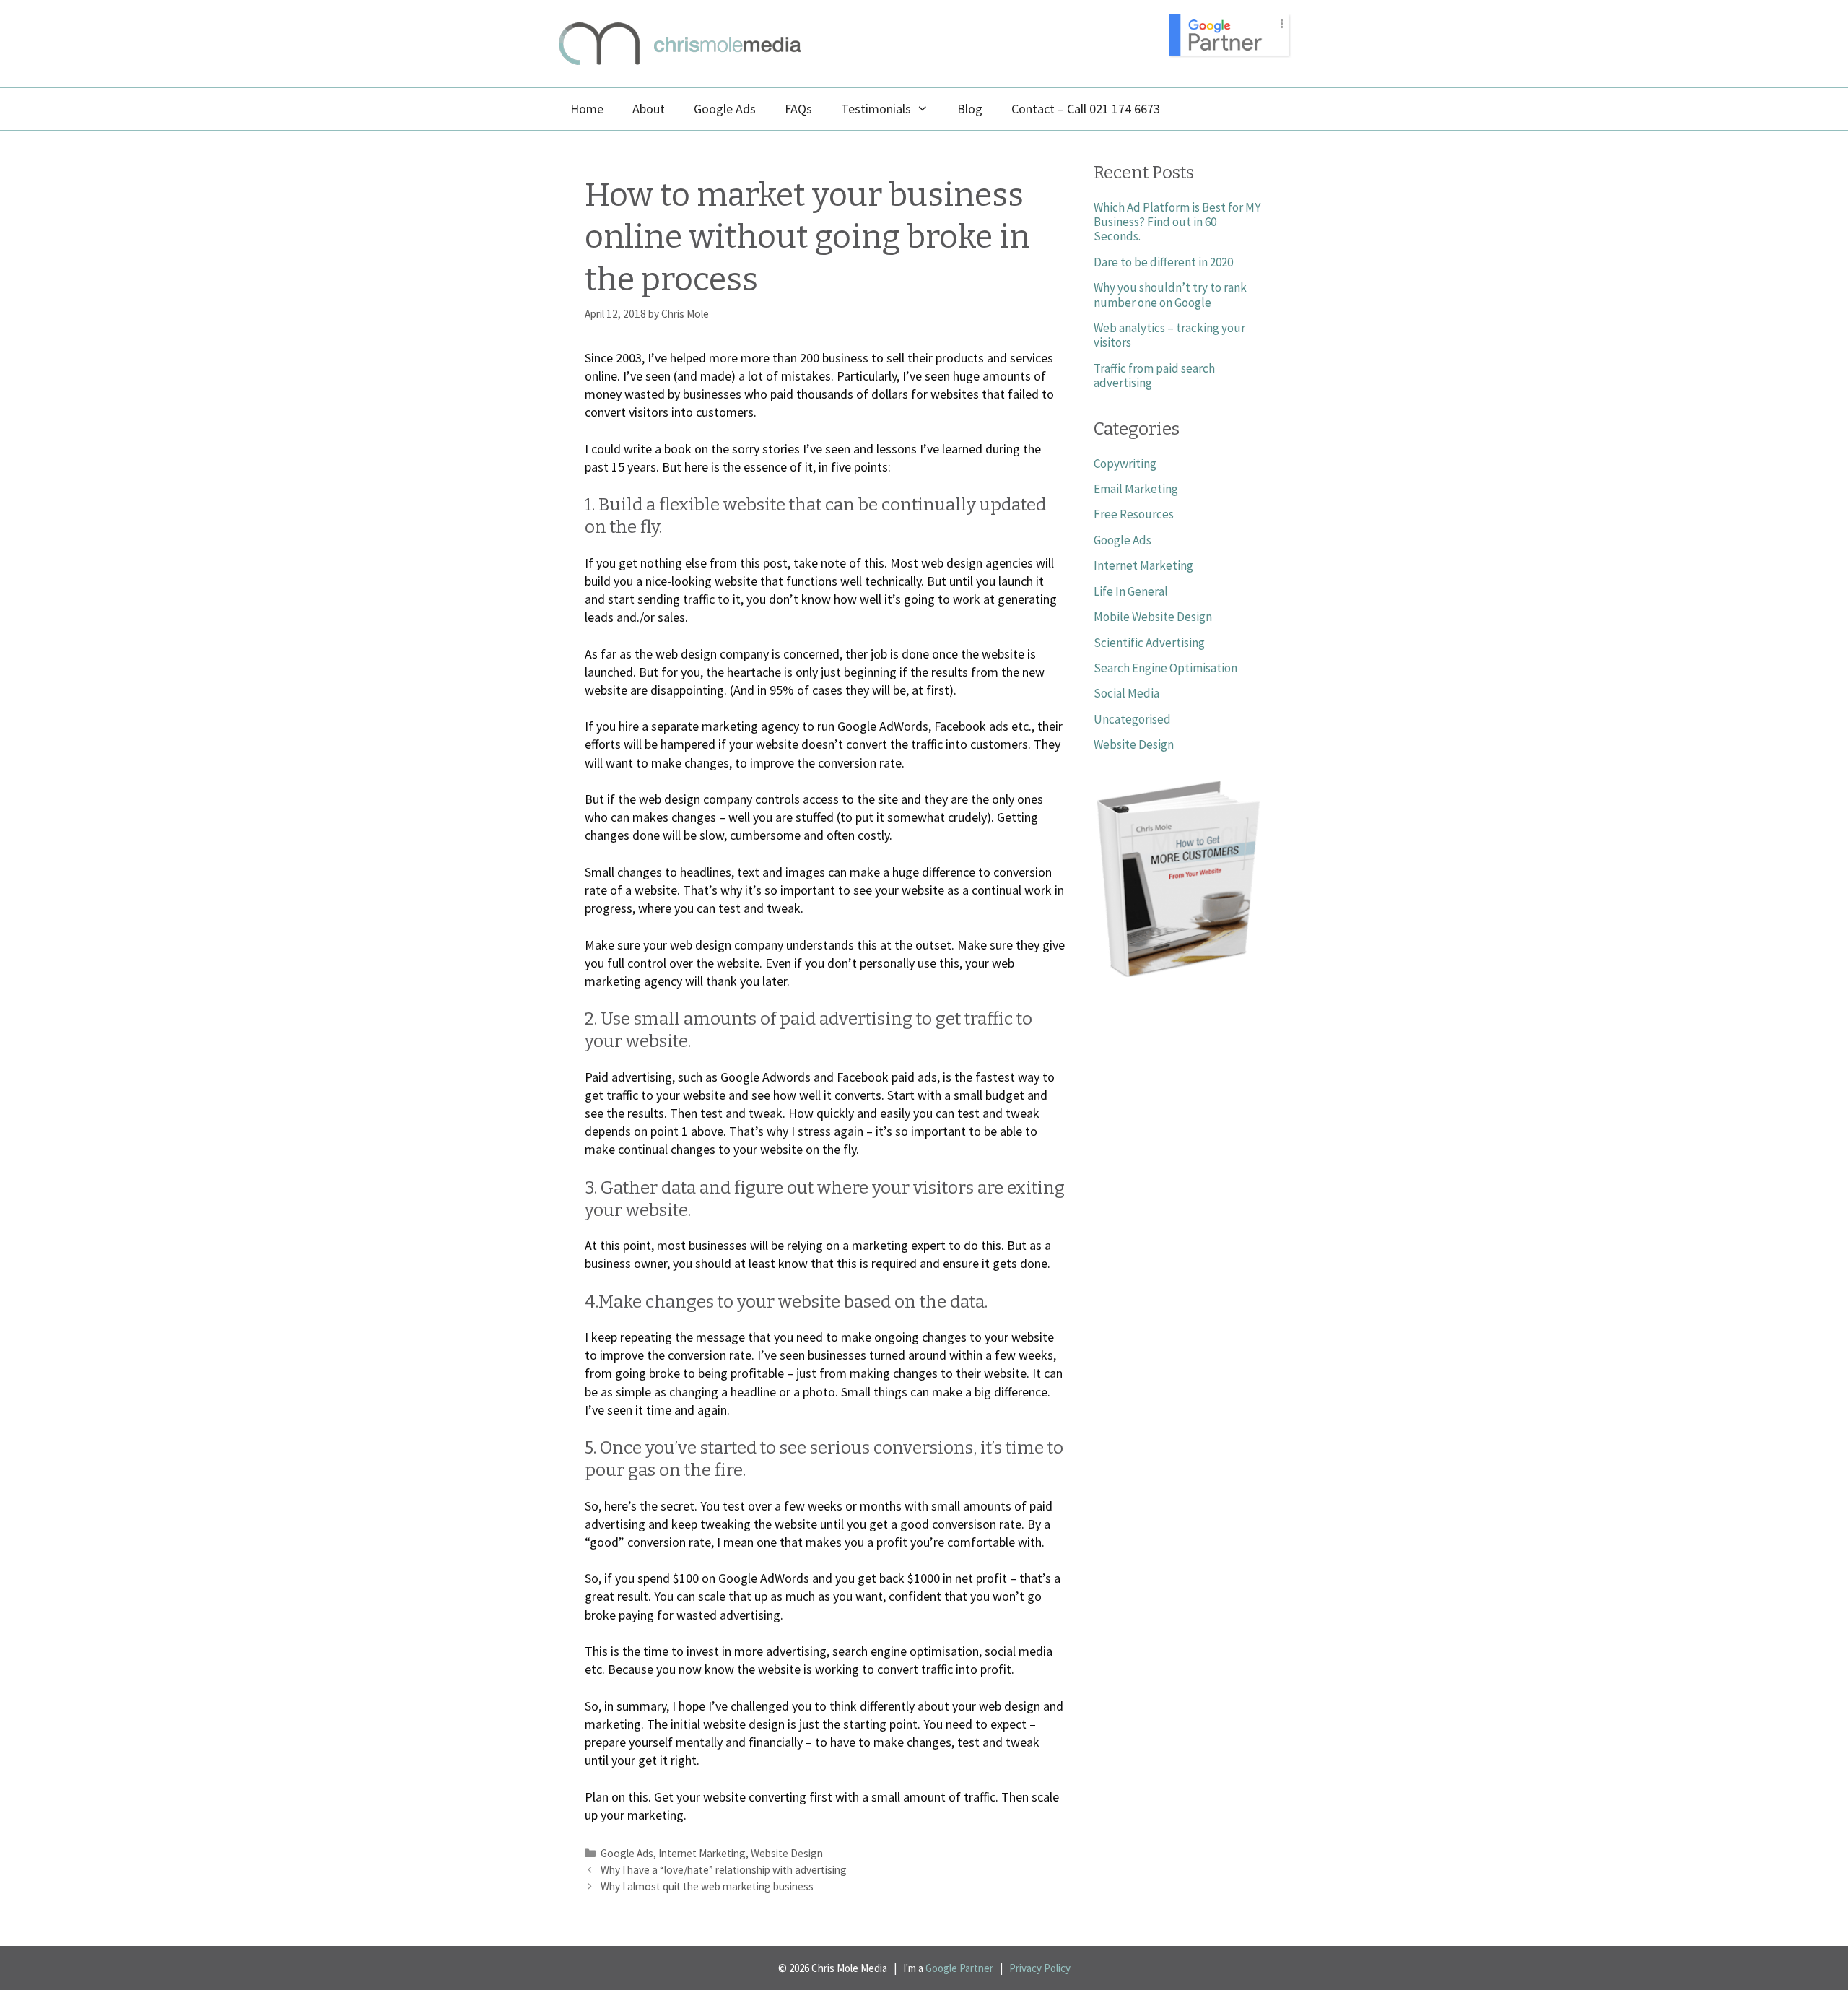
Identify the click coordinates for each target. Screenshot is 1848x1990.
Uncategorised (1132, 719)
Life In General (1131, 591)
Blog (970, 109)
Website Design (787, 1853)
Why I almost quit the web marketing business (707, 1886)
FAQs (798, 109)
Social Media (1126, 693)
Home (587, 109)
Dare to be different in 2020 (1163, 262)
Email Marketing (1136, 489)
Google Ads (725, 109)
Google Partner (959, 1968)
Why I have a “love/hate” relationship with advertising (724, 1870)
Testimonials (876, 109)
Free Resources (1134, 514)
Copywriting (1125, 464)
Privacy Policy (1040, 1968)
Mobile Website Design (1153, 617)
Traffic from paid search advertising (1154, 375)
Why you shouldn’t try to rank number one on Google (1170, 295)
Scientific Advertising (1149, 643)
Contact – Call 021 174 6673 (1086, 109)
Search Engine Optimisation (1165, 668)
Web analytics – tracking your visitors (1169, 335)
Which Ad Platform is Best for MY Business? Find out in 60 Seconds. (1177, 222)
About (649, 109)
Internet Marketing (702, 1853)
